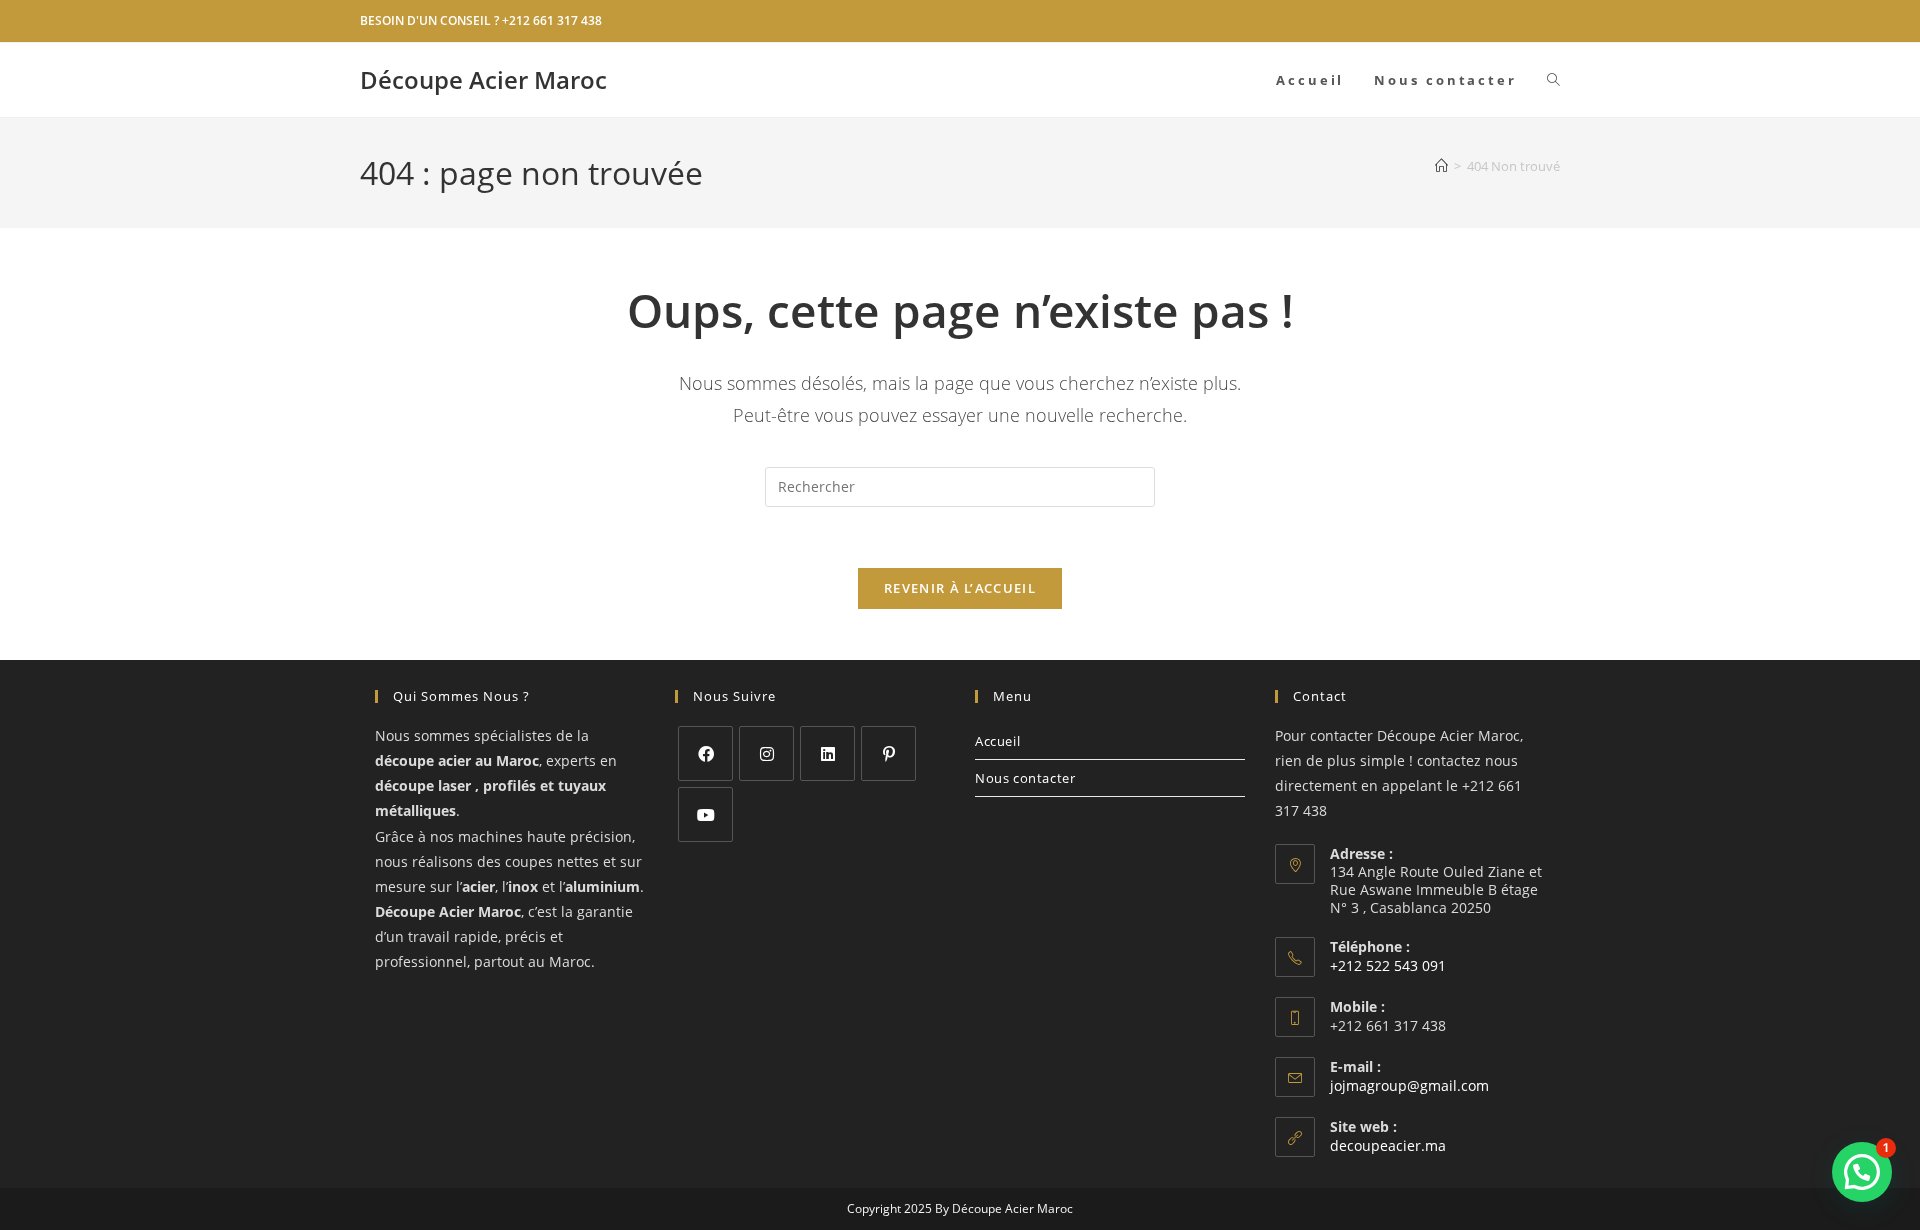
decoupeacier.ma (1388, 1145)
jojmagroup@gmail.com (1409, 1085)
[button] (1862, 1172)
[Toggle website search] (1553, 80)
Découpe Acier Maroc (483, 79)
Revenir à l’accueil (960, 588)
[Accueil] (1441, 166)
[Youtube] (705, 814)
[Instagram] (766, 753)
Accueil (997, 741)
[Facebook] (705, 753)
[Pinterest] (888, 753)
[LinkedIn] (827, 753)
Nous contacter (1025, 778)
